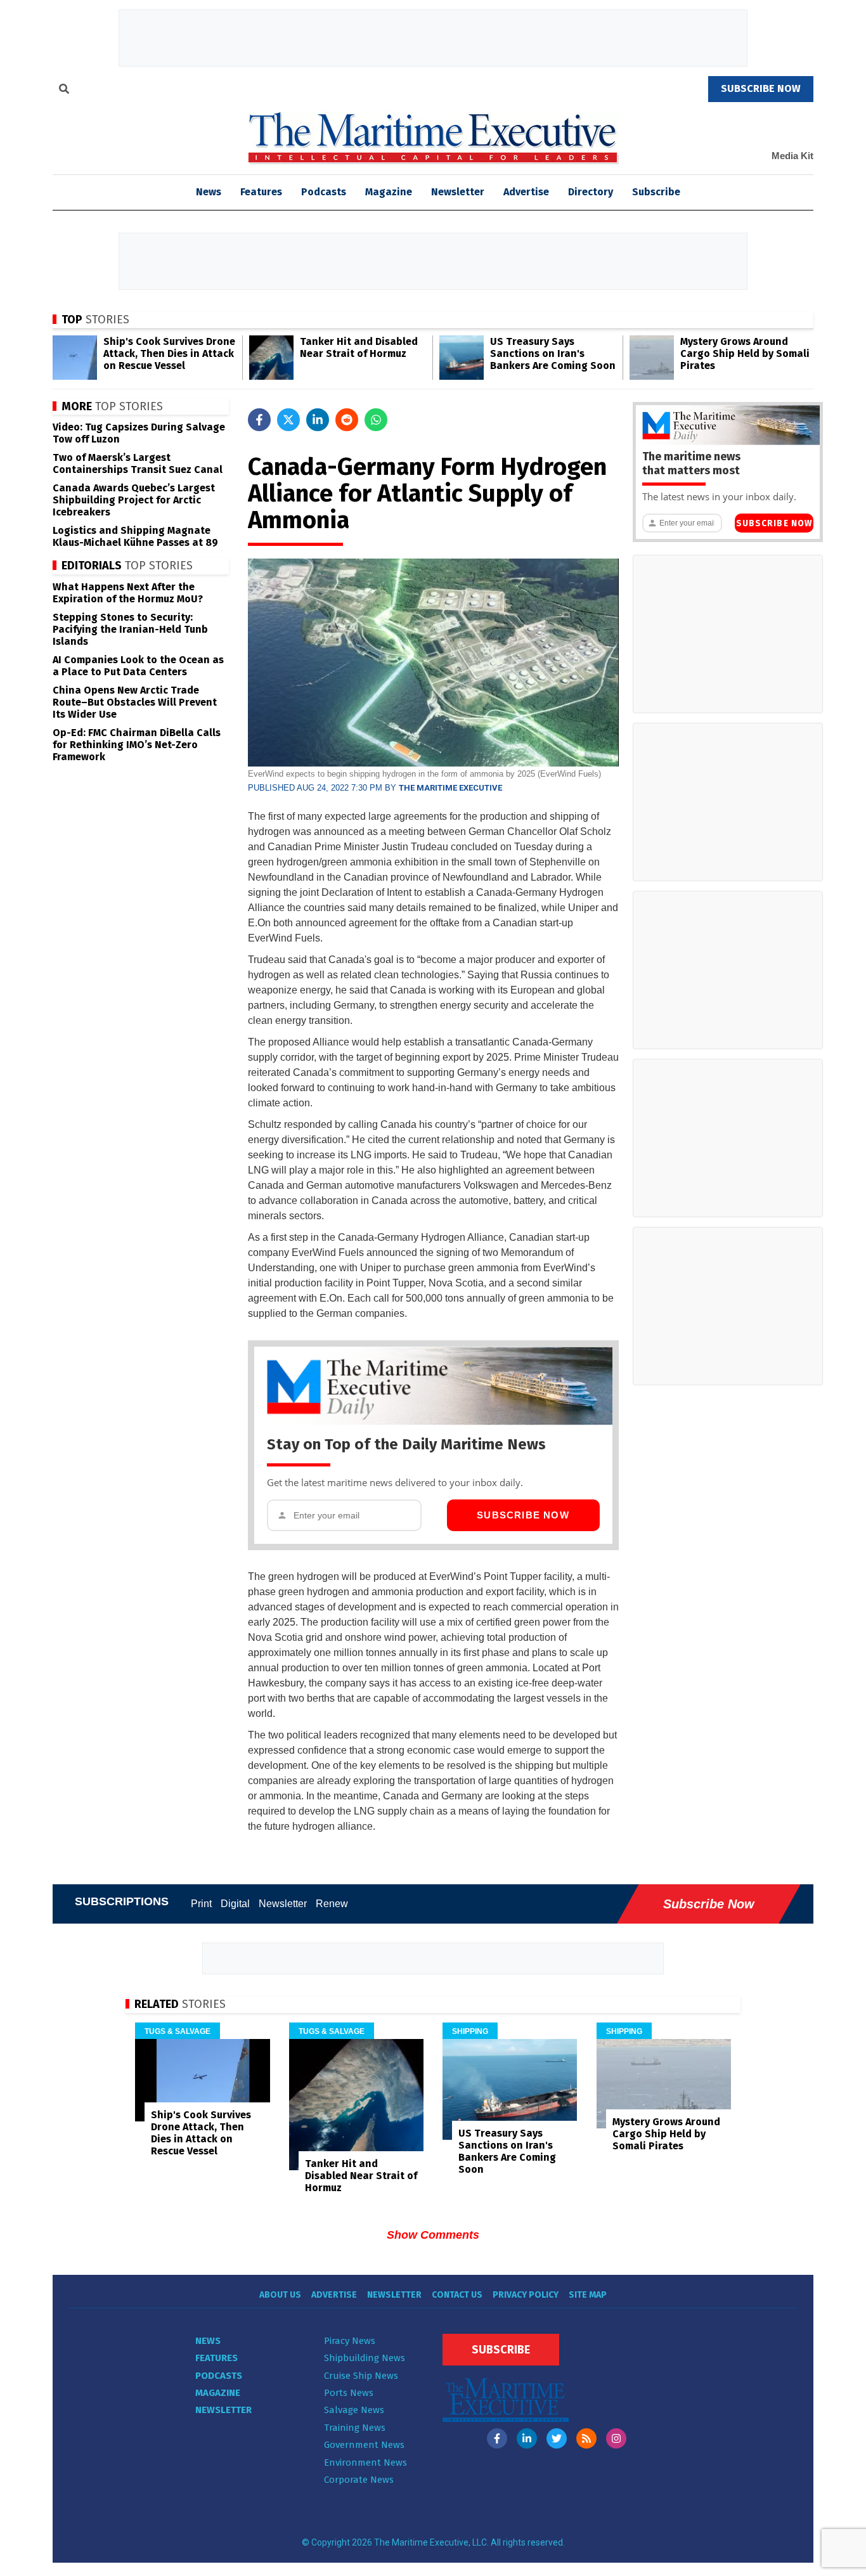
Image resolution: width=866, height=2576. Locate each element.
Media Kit (792, 156)
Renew (332, 1904)
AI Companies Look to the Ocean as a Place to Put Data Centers (138, 666)
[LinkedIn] (527, 2438)
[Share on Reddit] (347, 420)
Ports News (349, 2393)
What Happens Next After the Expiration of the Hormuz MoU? (128, 593)
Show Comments (433, 2235)
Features (261, 192)
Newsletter (458, 192)
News (208, 2341)
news (209, 192)
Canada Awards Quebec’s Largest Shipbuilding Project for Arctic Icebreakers (134, 500)
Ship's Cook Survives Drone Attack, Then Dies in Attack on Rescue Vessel (169, 353)
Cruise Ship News (361, 2376)
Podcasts (324, 192)
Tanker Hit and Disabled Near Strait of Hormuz (359, 347)
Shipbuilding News (365, 2358)
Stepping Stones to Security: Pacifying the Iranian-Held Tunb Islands (130, 629)
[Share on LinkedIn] (318, 420)
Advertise (526, 192)
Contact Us (457, 2295)
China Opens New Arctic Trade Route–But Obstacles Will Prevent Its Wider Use (135, 702)
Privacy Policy (526, 2295)
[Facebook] (497, 2438)
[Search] (64, 91)
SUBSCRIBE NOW (761, 88)
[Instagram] (616, 2438)
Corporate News (359, 2480)
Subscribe (656, 192)
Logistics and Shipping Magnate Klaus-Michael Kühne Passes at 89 (135, 536)
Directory (591, 192)
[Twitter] (557, 2438)
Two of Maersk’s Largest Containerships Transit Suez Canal (138, 463)
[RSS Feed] (586, 2438)
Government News (364, 2445)
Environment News (365, 2463)
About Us (280, 2295)
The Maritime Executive (450, 788)
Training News (355, 2428)
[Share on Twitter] (288, 420)
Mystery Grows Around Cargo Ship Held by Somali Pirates (745, 353)
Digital (235, 1904)
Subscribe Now (523, 1515)
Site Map (588, 2295)
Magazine (389, 192)
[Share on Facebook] (259, 420)
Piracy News (350, 2341)
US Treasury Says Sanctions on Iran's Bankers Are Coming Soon (553, 353)
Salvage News (354, 2410)
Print (201, 1904)
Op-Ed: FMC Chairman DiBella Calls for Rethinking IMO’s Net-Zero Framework (137, 745)
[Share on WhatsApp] (376, 420)
